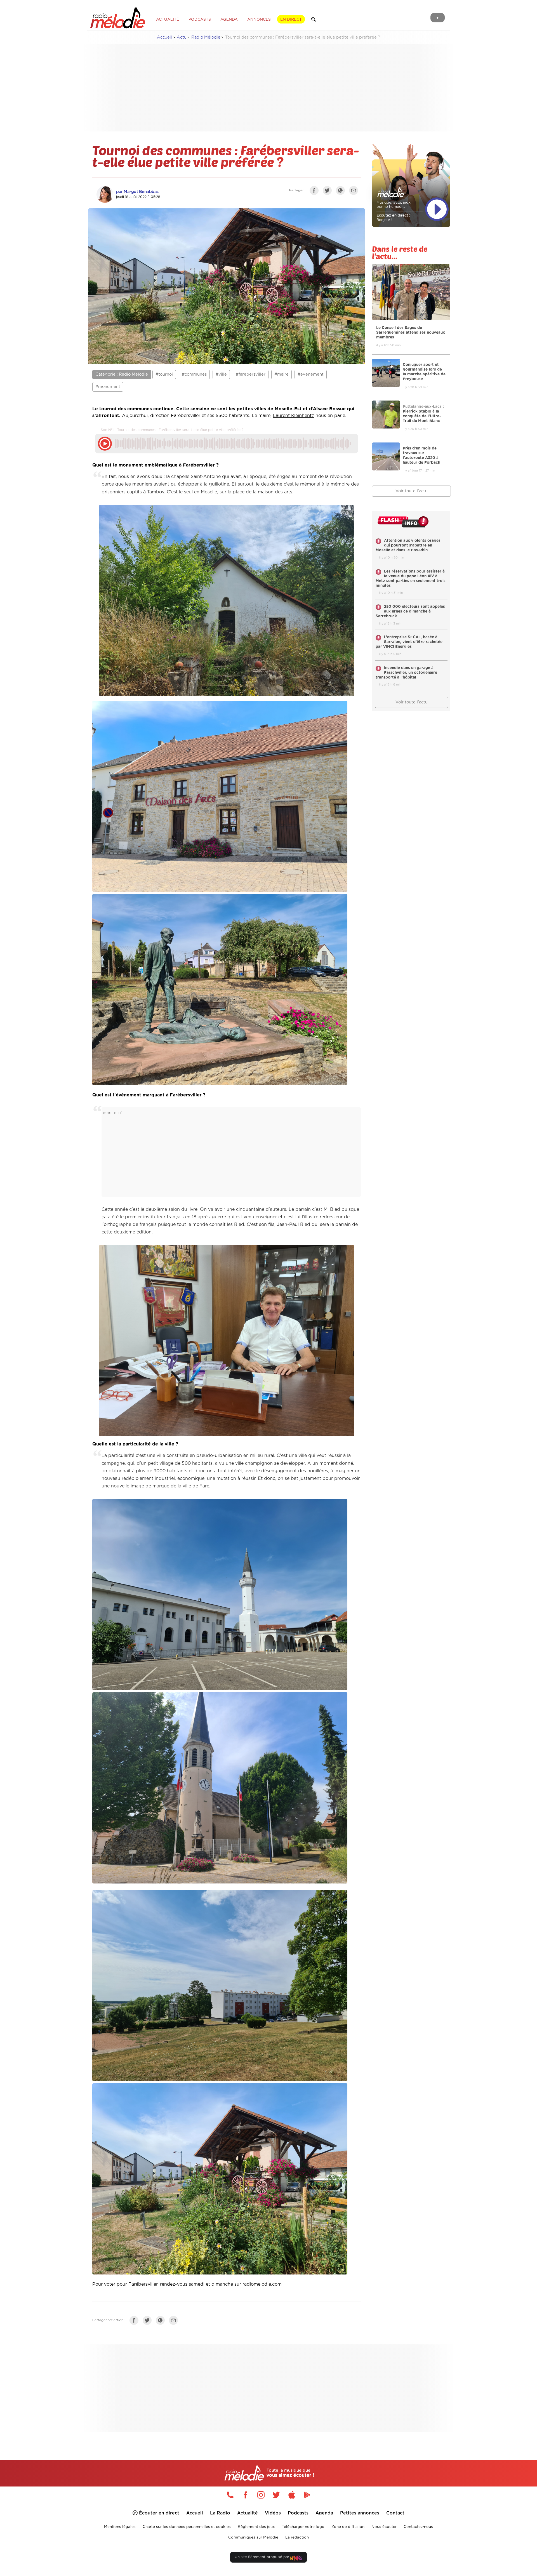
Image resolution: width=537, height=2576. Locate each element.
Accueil (164, 37)
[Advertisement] (268, 88)
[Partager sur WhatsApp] (342, 192)
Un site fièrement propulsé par (262, 2557)
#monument (108, 387)
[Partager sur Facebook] (315, 192)
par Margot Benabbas (137, 192)
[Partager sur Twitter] (329, 192)
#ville (221, 374)
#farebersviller (251, 374)
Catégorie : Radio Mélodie (122, 374)
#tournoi (164, 374)
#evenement (311, 374)
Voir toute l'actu (412, 491)
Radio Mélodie (206, 37)
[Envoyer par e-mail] (355, 192)
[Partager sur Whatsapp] (162, 2322)
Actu (182, 37)
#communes (194, 374)
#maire (282, 374)
